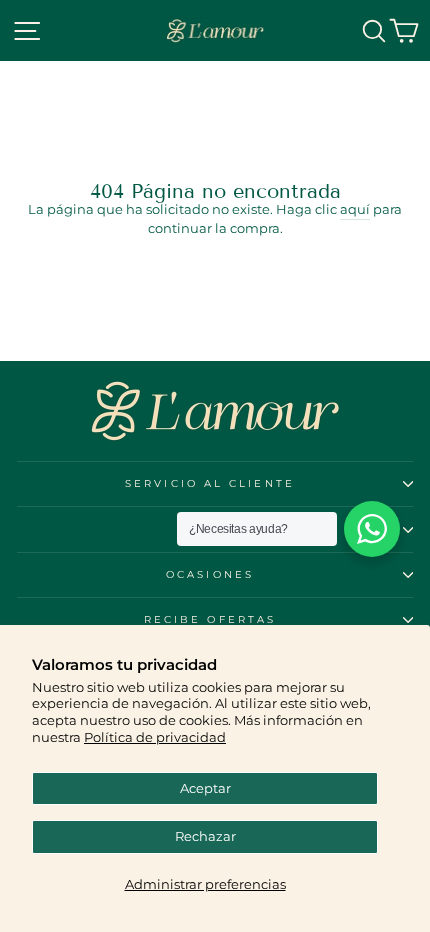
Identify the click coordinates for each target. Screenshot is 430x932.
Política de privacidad (155, 737)
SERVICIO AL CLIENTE (210, 483)
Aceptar (205, 788)
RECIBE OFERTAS (210, 619)
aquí (355, 209)
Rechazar (205, 836)
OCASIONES (210, 574)
